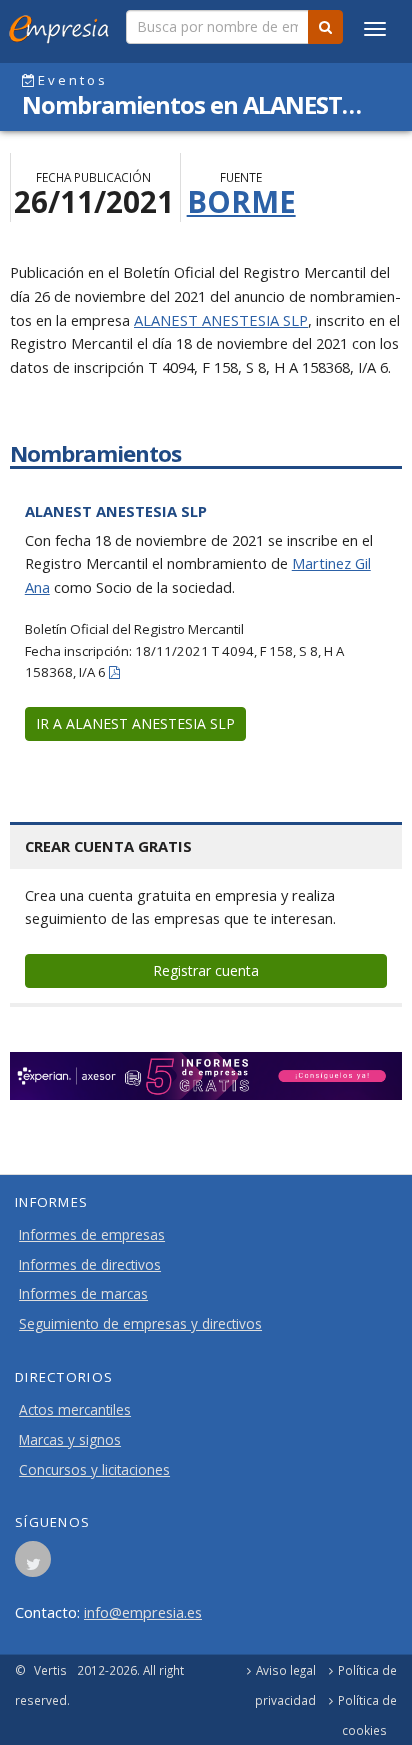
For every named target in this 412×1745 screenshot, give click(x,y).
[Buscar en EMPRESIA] (325, 27)
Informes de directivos (90, 1265)
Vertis (50, 1670)
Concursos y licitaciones (94, 1470)
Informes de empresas (92, 1235)
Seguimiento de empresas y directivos (140, 1324)
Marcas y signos (70, 1440)
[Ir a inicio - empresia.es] (63, 25)
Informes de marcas (83, 1294)
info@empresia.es (143, 1612)
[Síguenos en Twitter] (33, 1565)
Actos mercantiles (75, 1410)
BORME (241, 201)
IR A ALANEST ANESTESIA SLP (135, 723)
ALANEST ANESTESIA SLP (221, 320)
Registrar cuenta (206, 970)
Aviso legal (286, 1670)
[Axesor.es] (206, 1076)
